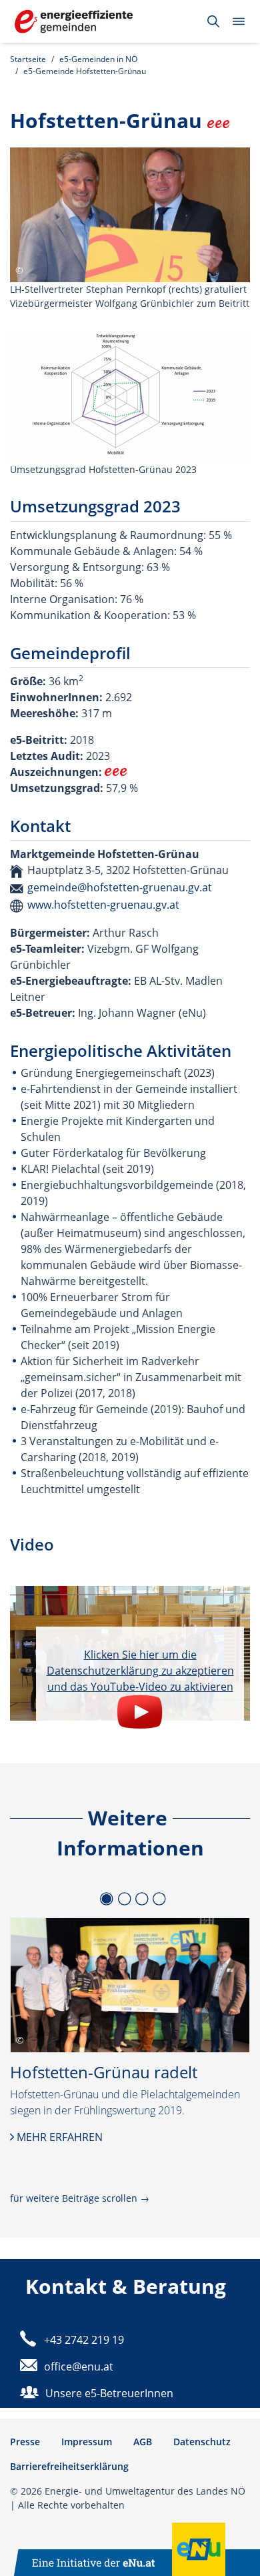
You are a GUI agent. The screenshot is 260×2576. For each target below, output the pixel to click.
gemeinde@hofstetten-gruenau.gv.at (120, 887)
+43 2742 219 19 (84, 2340)
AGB (143, 2442)
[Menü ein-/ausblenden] (239, 21)
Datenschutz (202, 2442)
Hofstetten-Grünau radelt (104, 2072)
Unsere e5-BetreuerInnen (109, 2393)
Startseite (28, 59)
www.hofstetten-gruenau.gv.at (103, 905)
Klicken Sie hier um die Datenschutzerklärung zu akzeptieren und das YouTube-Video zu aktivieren (140, 1671)
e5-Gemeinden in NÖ (98, 59)
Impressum (87, 2442)
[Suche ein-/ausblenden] (213, 21)
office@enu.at (79, 2367)
